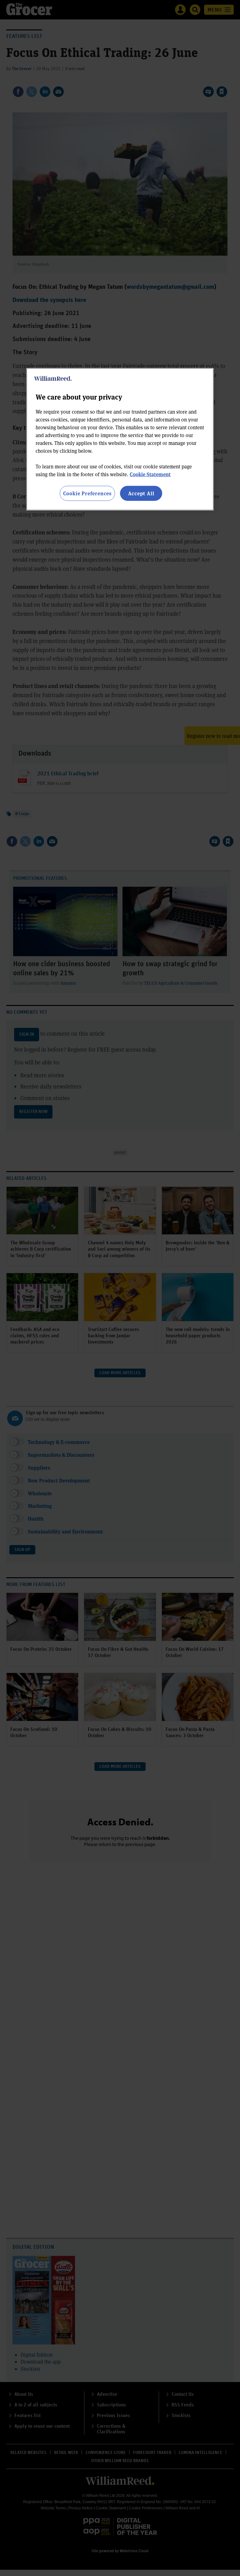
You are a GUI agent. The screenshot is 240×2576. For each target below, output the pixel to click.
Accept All (141, 493)
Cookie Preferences (87, 493)
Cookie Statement (150, 474)
